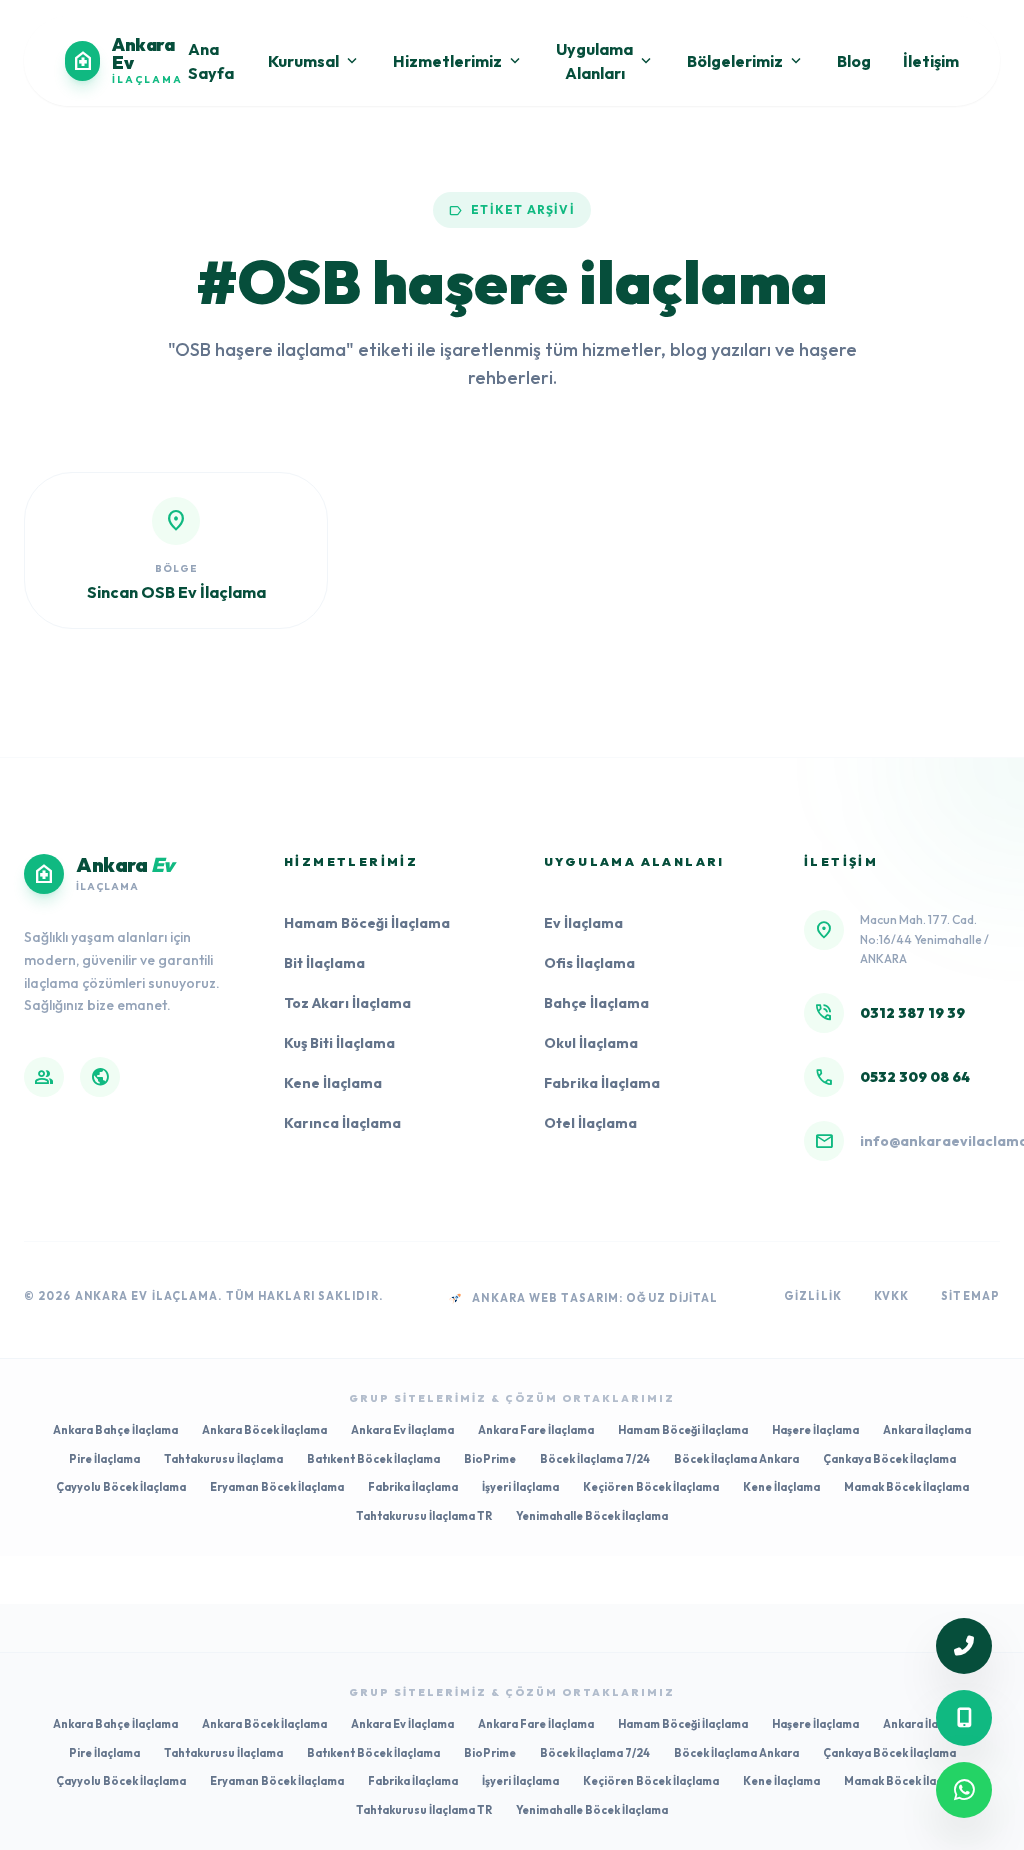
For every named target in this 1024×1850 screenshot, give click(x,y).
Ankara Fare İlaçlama (536, 1430)
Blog (854, 61)
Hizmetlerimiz (458, 61)
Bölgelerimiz (746, 61)
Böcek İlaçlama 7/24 (595, 1459)
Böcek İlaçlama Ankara (736, 1459)
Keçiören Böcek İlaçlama (651, 1487)
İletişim (931, 61)
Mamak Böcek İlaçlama (906, 1487)
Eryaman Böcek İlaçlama (277, 1487)
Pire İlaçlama (104, 1459)
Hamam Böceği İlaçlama (367, 923)
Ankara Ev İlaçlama (402, 1430)
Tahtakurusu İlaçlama (223, 1459)
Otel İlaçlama (590, 1123)
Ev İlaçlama (583, 923)
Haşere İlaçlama (815, 1430)
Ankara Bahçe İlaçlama (115, 1430)
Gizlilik (813, 1296)
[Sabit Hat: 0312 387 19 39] (964, 1646)
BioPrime (490, 1459)
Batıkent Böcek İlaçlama (373, 1459)
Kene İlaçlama (333, 1083)
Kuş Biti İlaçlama (339, 1043)
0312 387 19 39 (912, 1013)
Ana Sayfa (211, 61)
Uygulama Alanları (605, 61)
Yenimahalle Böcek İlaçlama (592, 1516)
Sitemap (970, 1296)
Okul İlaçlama (591, 1043)
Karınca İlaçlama (342, 1123)
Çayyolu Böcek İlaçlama (121, 1487)
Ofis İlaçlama (589, 963)
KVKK (891, 1296)
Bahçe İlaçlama (596, 1003)
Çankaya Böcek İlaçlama (889, 1459)
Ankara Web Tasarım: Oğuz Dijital (595, 1298)
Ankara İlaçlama (927, 1430)
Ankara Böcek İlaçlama (264, 1430)
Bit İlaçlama (324, 963)
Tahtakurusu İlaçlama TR (424, 1516)
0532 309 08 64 (915, 1077)
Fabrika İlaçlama (602, 1083)
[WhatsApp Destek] (964, 1790)
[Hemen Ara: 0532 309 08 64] (964, 1718)
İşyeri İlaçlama (520, 1487)
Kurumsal (314, 61)
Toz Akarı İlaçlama (347, 1003)
